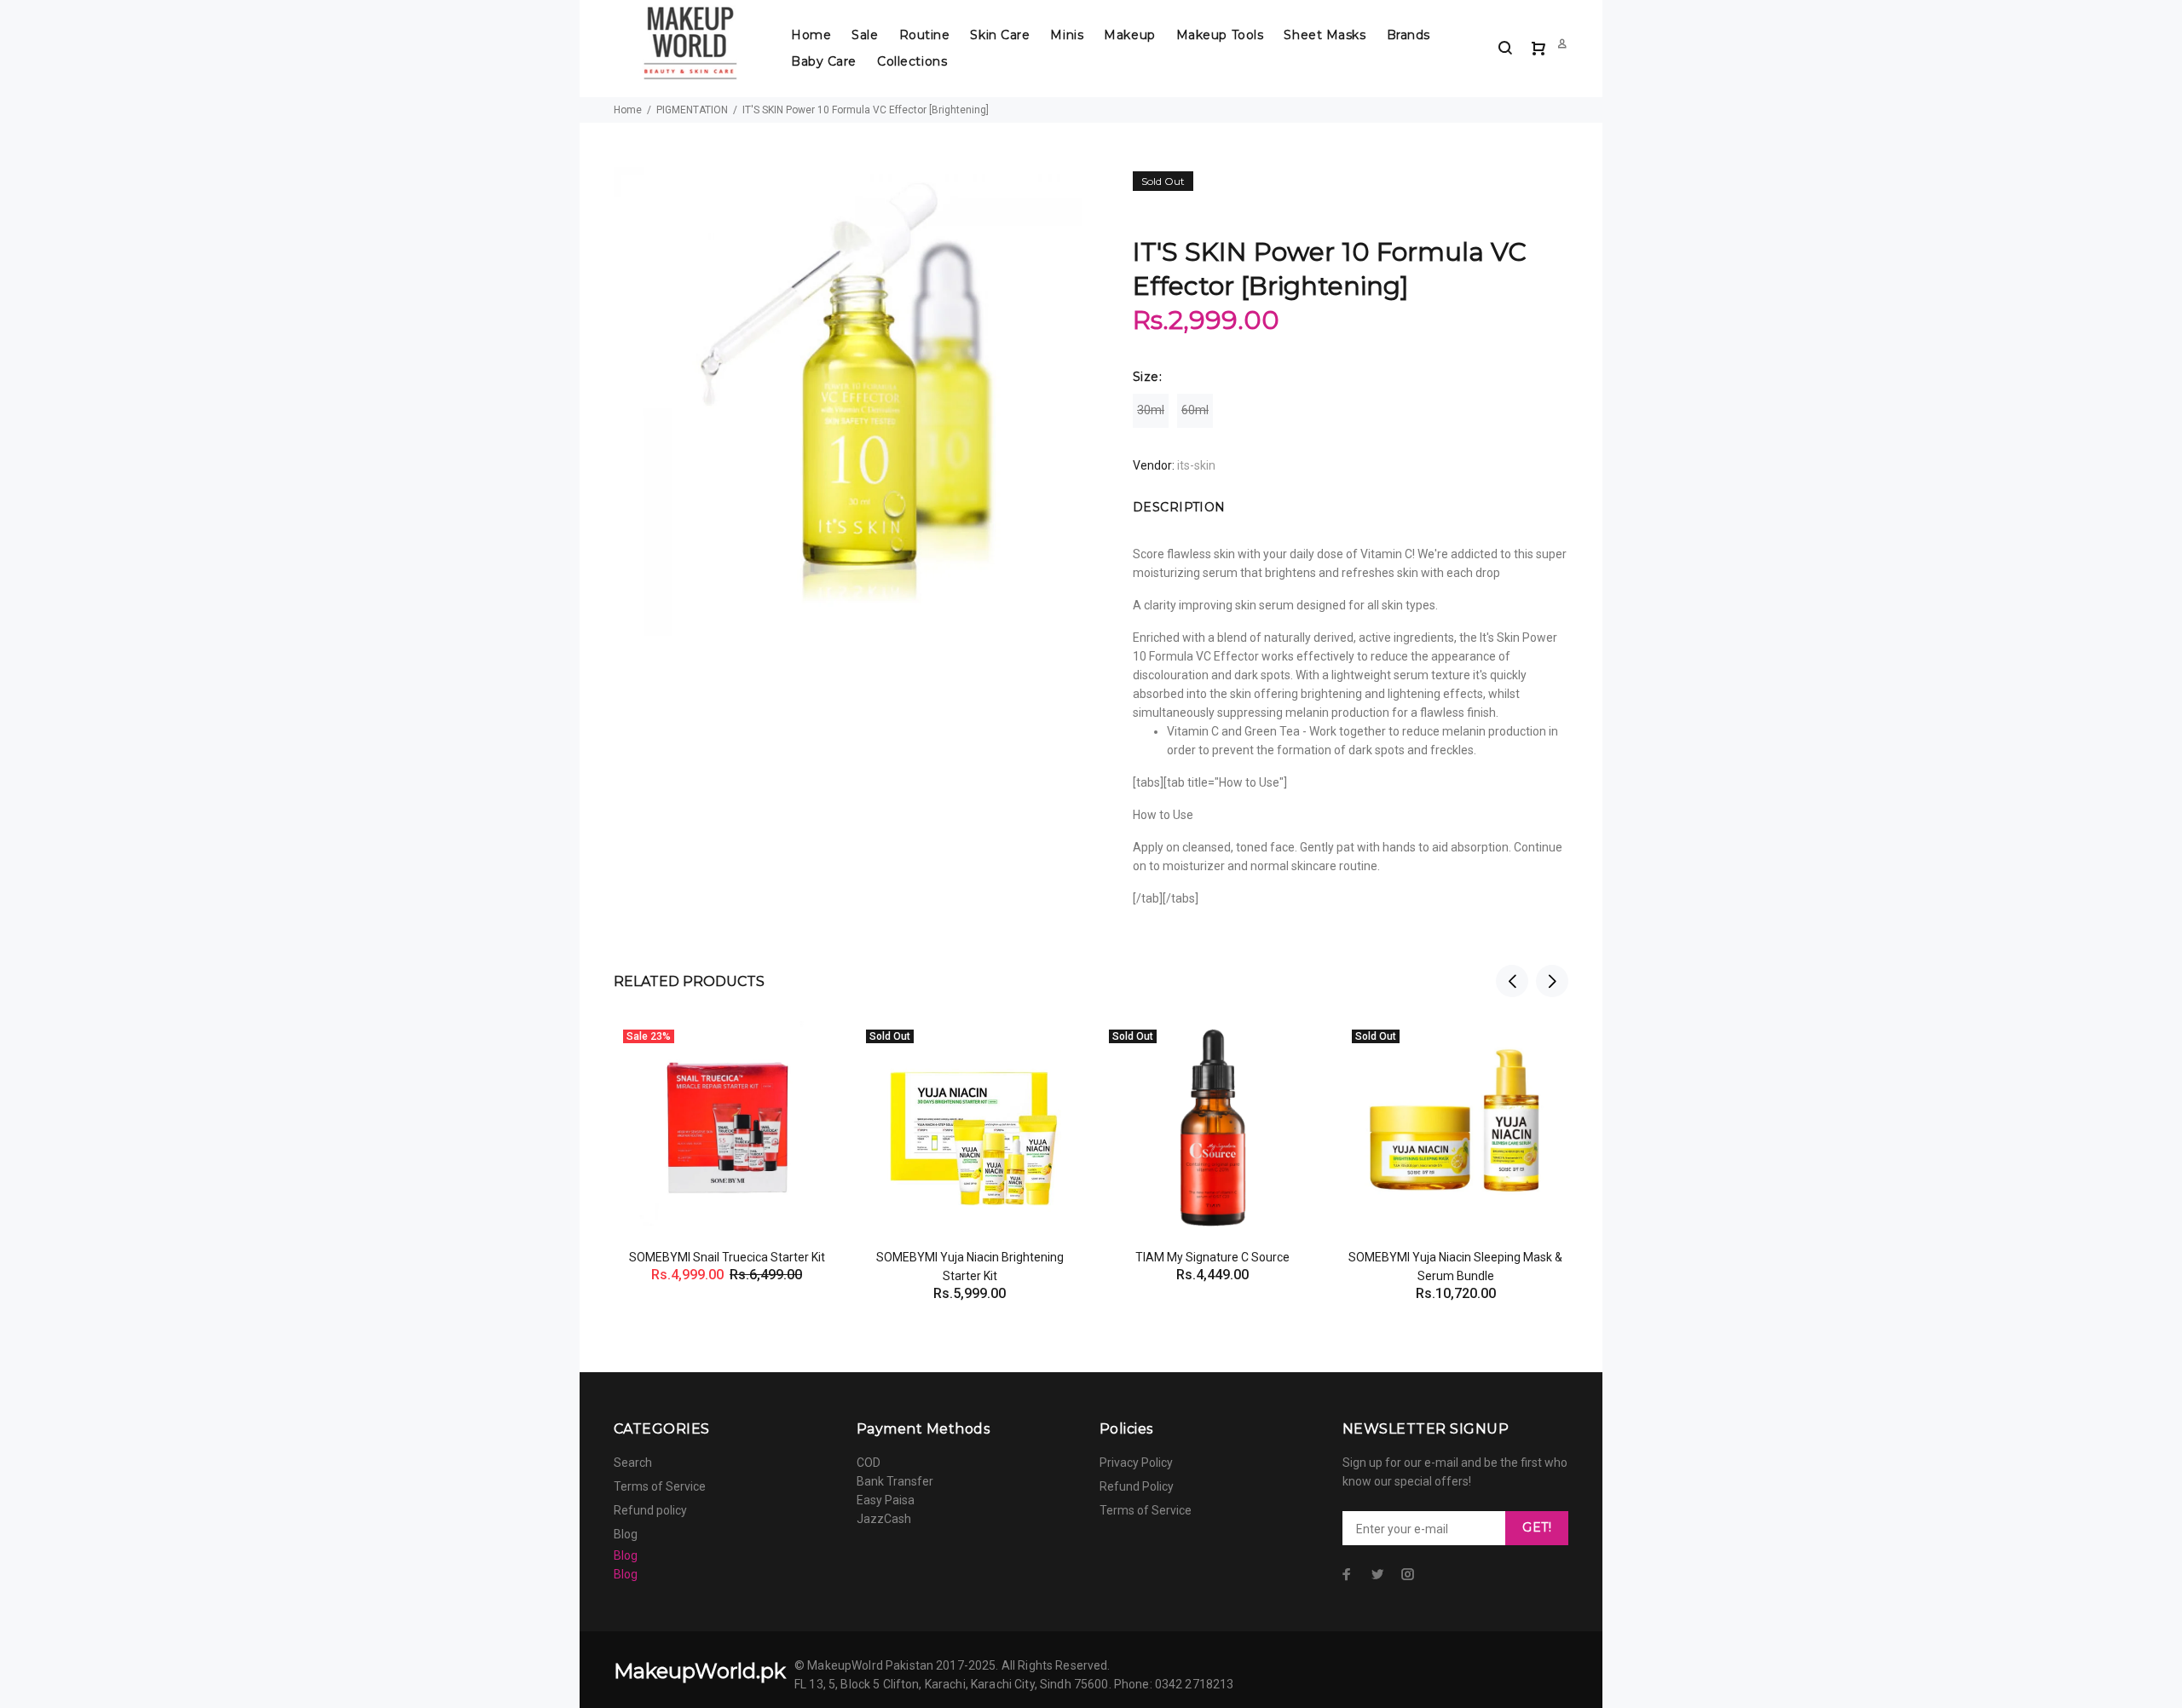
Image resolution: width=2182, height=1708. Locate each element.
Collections (912, 61)
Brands (1408, 35)
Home (811, 35)
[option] (727, 1131)
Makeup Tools (1220, 35)
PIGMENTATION (692, 110)
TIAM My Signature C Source (1212, 1257)
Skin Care (1000, 35)
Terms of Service (660, 1486)
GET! (1537, 1527)
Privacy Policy (1136, 1463)
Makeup (1129, 35)
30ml (1151, 410)
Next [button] (1552, 981)
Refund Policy (1137, 1486)
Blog (626, 1534)
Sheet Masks (1325, 35)
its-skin (1196, 465)
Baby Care (824, 61)
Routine (925, 35)
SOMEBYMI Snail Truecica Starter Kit (727, 1257)
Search (633, 1463)
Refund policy (650, 1510)
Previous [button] (1512, 981)
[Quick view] (811, 1049)
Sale (865, 35)
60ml (1195, 410)
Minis (1067, 35)
